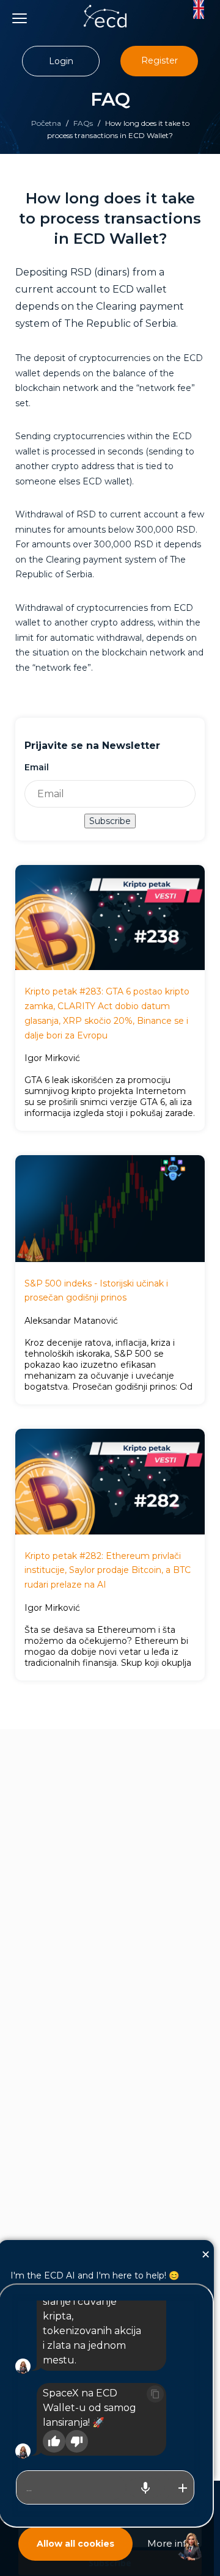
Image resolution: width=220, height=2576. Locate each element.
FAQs (83, 123)
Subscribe (110, 821)
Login (61, 61)
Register (159, 60)
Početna (46, 123)
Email (37, 767)
